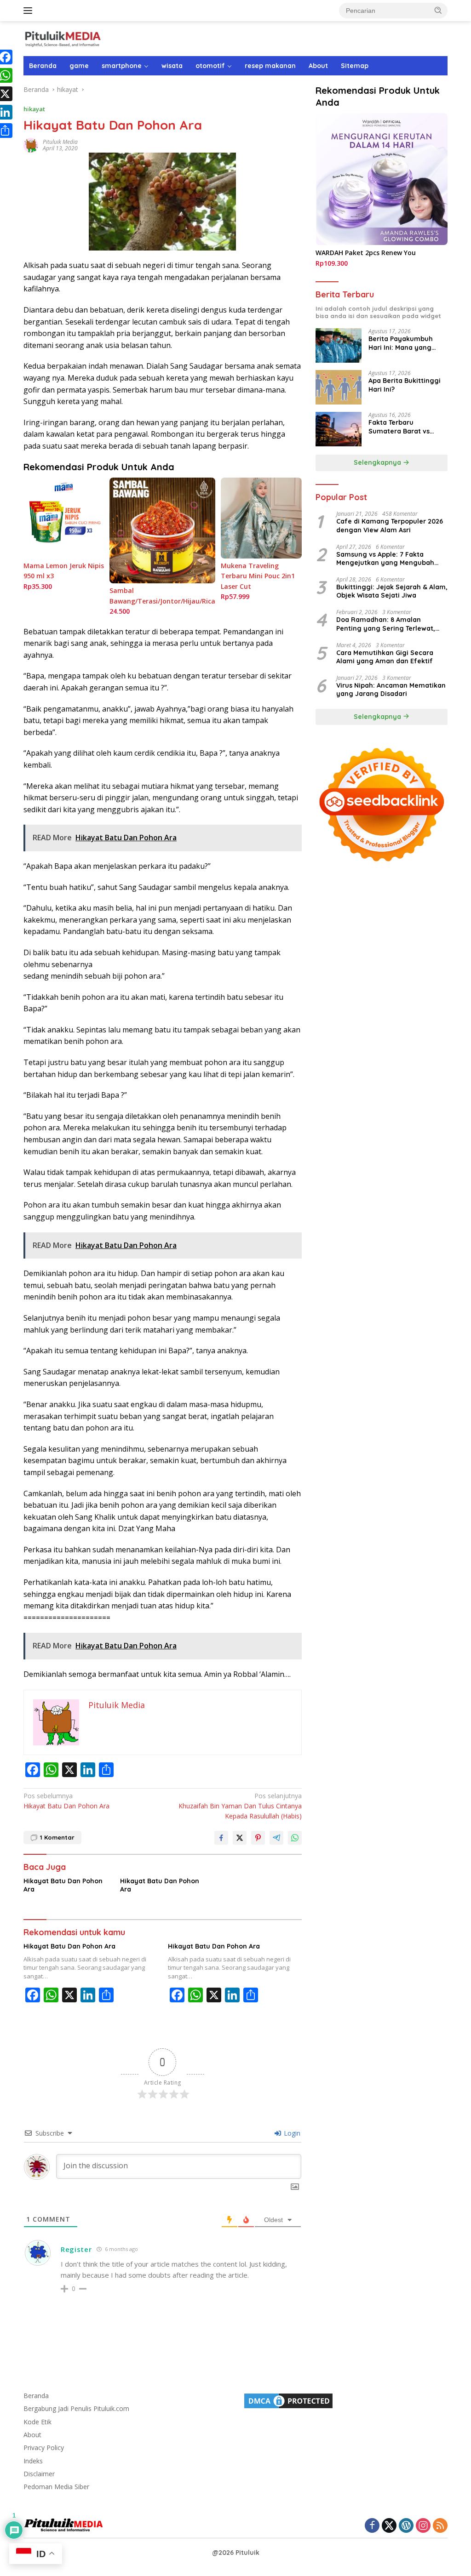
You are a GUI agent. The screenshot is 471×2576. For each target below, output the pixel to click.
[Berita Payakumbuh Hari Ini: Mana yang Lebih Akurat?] (339, 345)
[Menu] (30, 11)
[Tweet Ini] (240, 1838)
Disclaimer (39, 2474)
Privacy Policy (44, 2448)
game (79, 66)
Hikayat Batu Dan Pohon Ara (66, 1801)
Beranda (43, 66)
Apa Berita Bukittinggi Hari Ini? (405, 385)
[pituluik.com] (63, 38)
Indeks (33, 2461)
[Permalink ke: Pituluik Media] (31, 145)
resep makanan (270, 66)
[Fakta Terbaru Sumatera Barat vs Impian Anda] (339, 429)
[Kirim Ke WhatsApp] (295, 1838)
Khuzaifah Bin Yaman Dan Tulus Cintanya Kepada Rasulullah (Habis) (240, 1806)
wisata (172, 66)
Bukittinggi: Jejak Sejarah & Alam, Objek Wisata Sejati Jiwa (392, 591)
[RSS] (440, 2526)
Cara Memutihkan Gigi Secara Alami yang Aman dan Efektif (385, 657)
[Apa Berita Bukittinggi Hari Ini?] (339, 387)
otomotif (210, 66)
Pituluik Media (60, 142)
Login (291, 2133)
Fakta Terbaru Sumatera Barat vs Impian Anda (399, 427)
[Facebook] (372, 2526)
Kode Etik (37, 2422)
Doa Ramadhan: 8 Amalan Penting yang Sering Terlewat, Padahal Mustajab (386, 624)
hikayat (34, 109)
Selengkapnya (378, 462)
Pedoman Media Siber (56, 2487)
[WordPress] (406, 2526)
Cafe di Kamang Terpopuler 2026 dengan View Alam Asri (390, 525)
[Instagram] (423, 2526)
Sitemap (355, 66)
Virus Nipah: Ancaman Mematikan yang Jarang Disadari (391, 690)
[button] (438, 10)
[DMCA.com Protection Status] (288, 2400)
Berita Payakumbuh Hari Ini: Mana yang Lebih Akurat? (401, 343)
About (318, 66)
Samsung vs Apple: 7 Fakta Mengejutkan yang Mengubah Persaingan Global (385, 559)
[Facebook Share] (221, 1838)
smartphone (122, 66)
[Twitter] (389, 2526)
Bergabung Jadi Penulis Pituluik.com (76, 2408)
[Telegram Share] (276, 1838)
